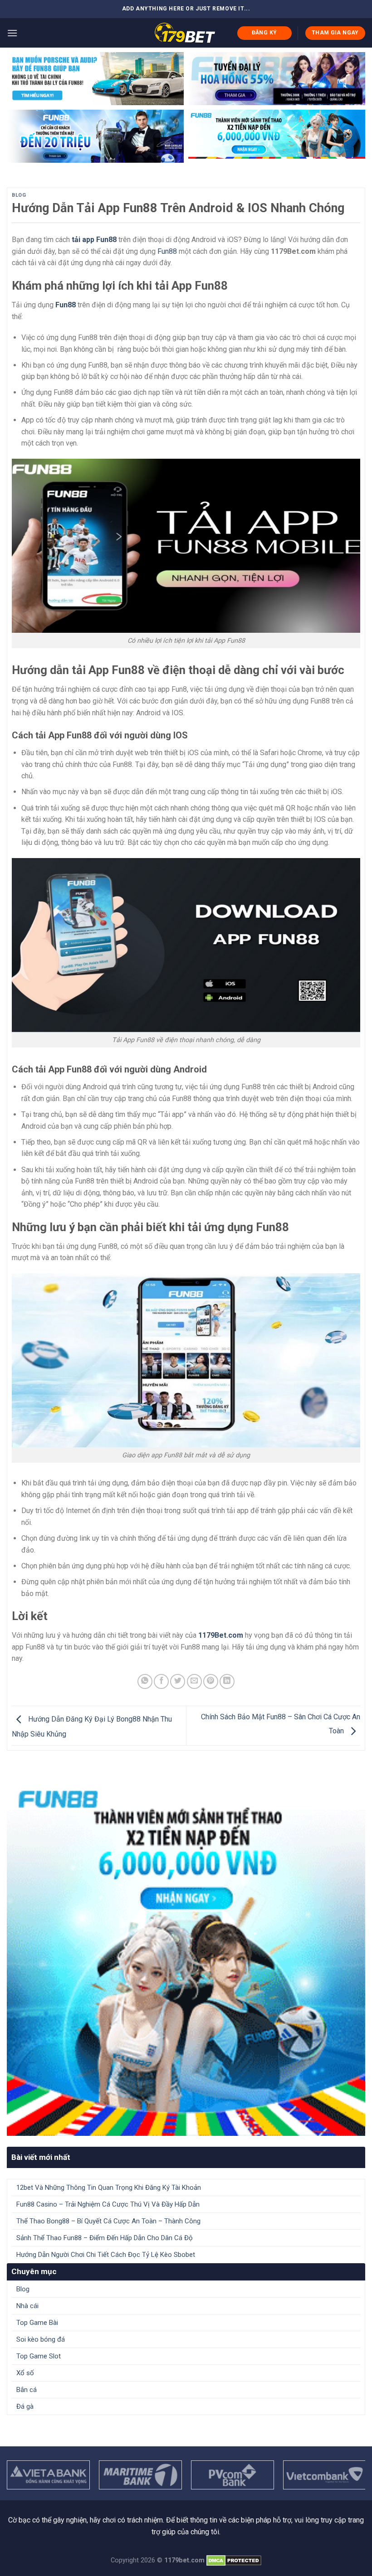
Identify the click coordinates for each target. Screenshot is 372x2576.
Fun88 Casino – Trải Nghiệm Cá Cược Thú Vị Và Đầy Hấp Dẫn (108, 2204)
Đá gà (25, 2406)
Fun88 (167, 251)
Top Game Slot (39, 2356)
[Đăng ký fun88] (186, 1957)
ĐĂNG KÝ (264, 33)
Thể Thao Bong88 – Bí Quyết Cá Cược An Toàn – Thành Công (109, 2221)
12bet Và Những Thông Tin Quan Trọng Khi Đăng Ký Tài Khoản (109, 2188)
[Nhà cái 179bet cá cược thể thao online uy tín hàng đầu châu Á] (185, 33)
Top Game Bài (37, 2323)
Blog (19, 195)
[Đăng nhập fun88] (277, 136)
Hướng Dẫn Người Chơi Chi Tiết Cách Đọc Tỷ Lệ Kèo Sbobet (107, 2255)
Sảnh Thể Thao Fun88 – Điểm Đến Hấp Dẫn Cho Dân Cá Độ (105, 2238)
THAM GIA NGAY (335, 33)
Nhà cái (27, 2306)
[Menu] (12, 33)
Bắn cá (27, 2390)
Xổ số (25, 2373)
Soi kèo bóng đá (41, 2339)
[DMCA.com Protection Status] (234, 2560)
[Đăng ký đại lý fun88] (95, 79)
